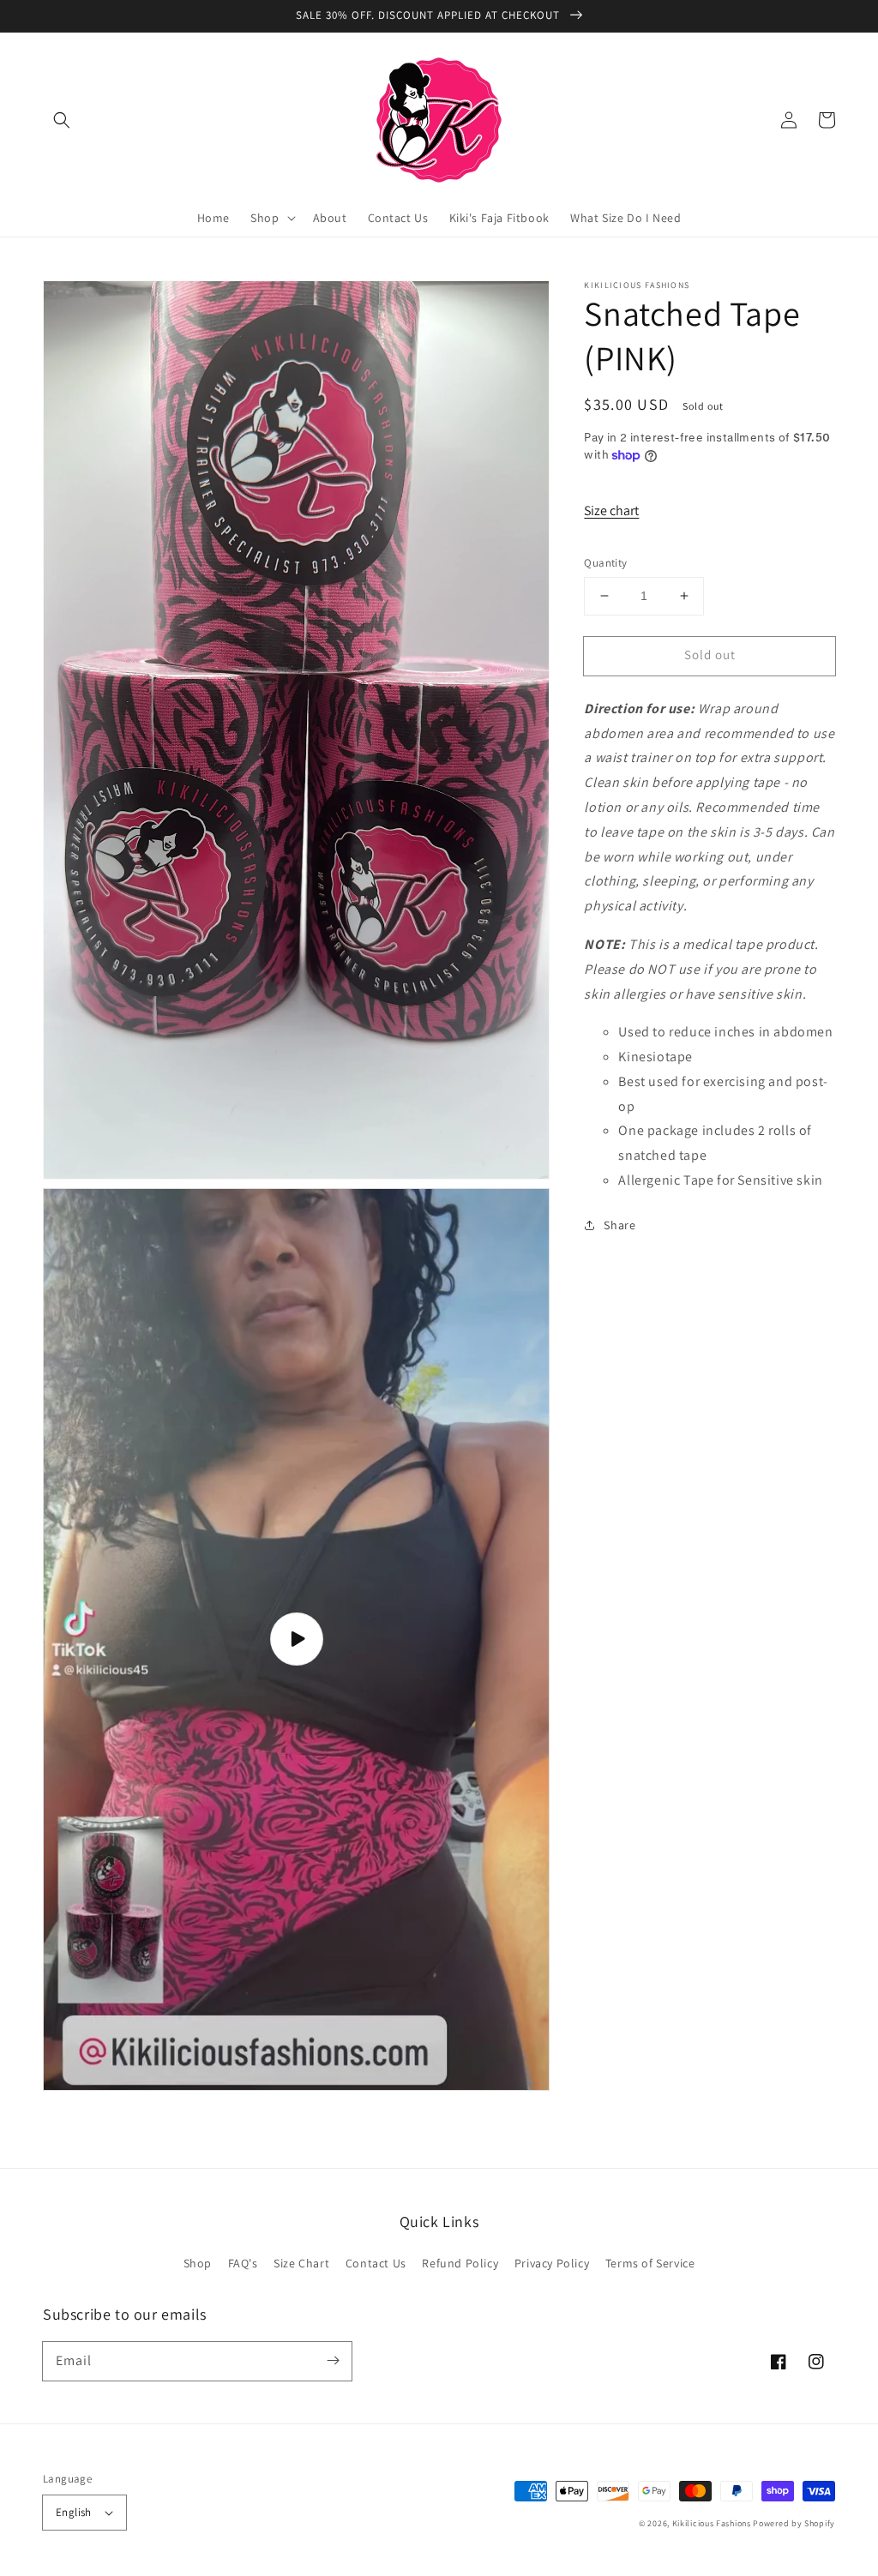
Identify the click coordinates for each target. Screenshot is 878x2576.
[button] (62, 120)
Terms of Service (650, 2263)
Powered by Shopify (794, 2523)
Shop (198, 2263)
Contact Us (376, 2263)
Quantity (605, 563)
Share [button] (619, 1225)
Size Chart (301, 2263)
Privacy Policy (552, 2263)
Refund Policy (460, 2263)
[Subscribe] (333, 2361)
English (74, 2512)
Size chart (611, 510)
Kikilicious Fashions (712, 2523)
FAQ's (243, 2263)
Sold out (710, 655)
